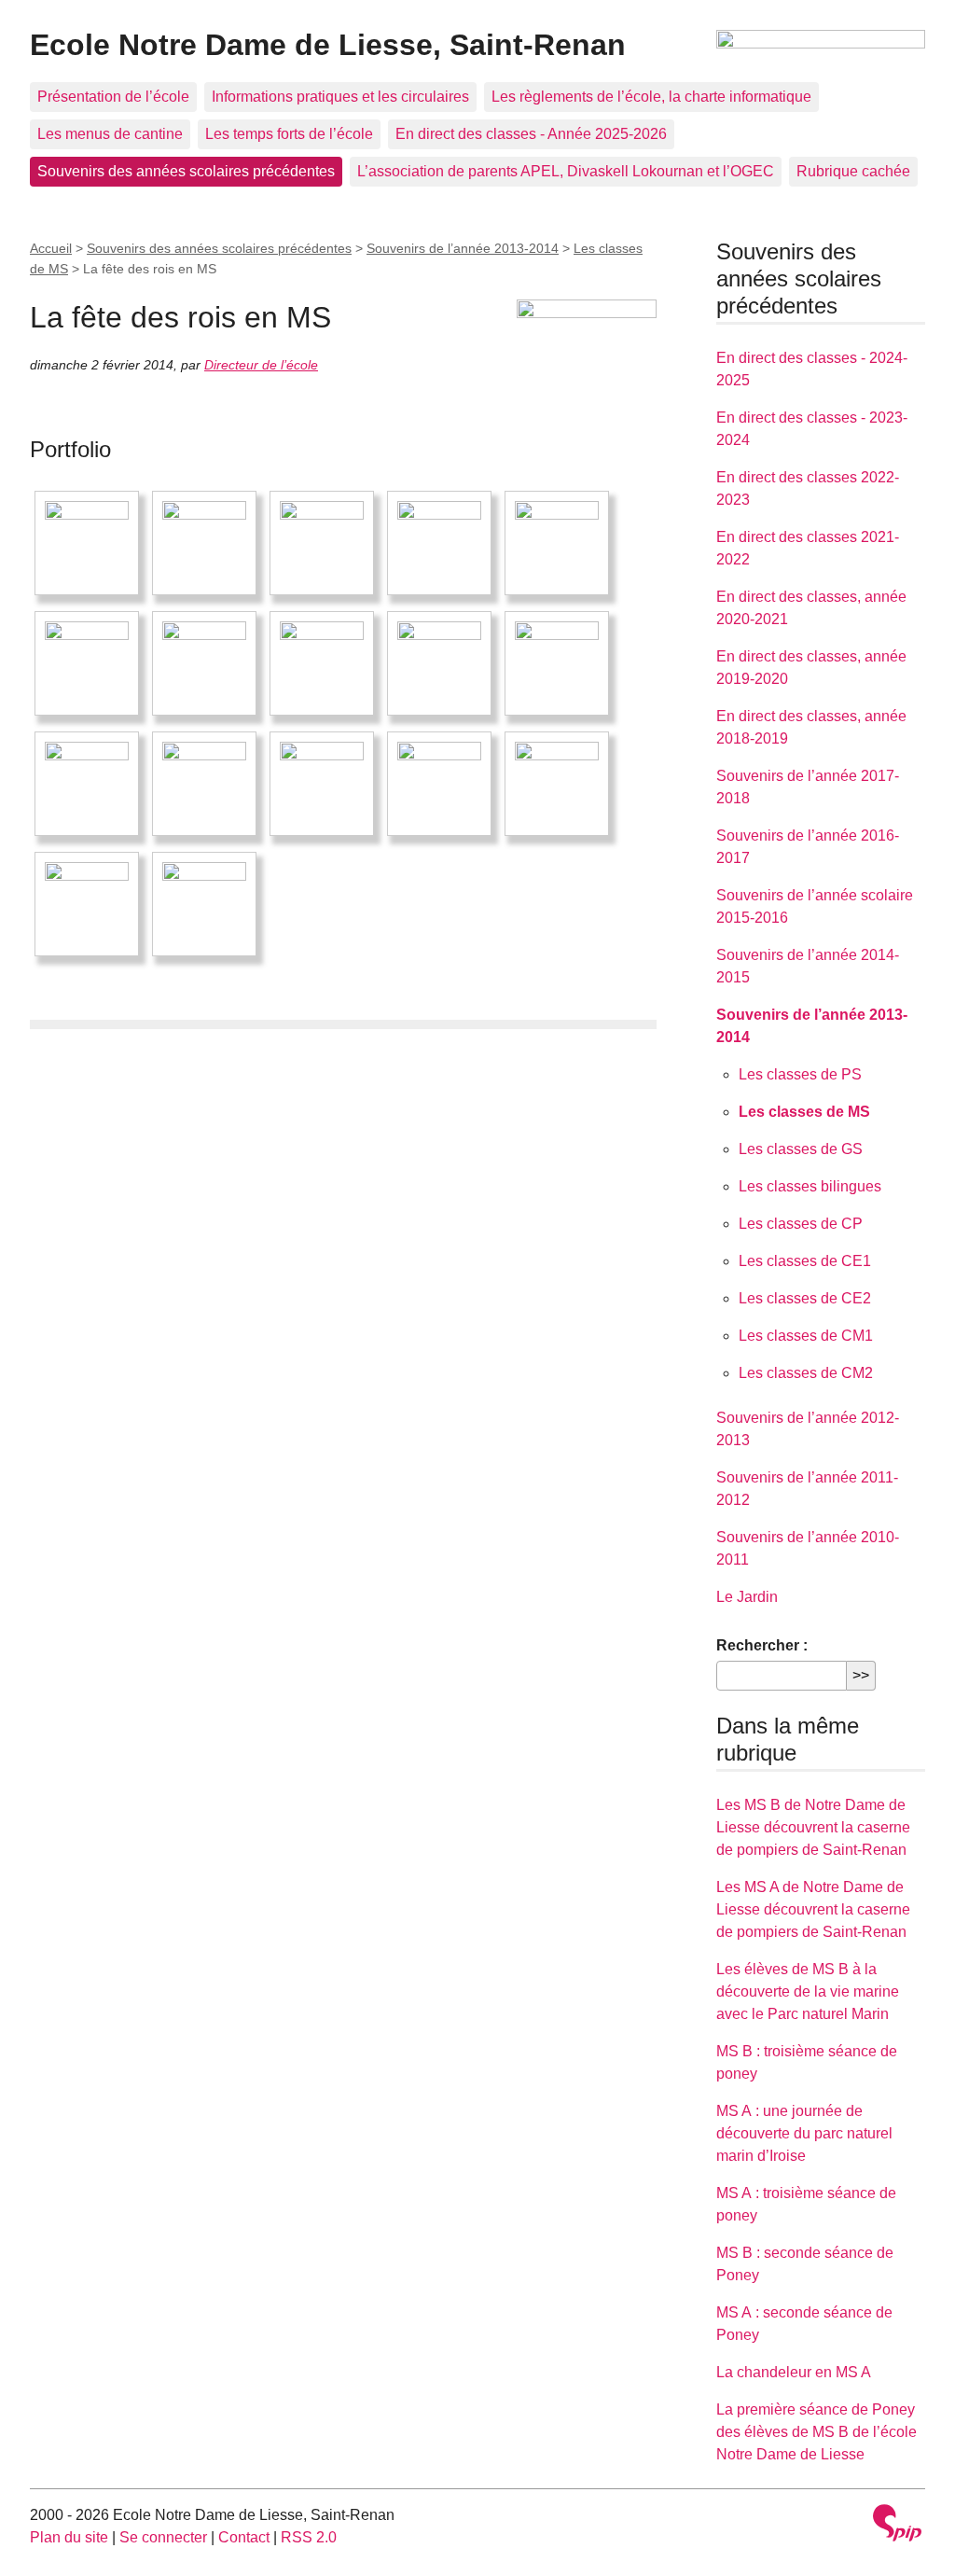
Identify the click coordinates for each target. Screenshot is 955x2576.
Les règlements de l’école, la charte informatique (651, 97)
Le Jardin (747, 1597)
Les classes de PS (800, 1074)
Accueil (51, 248)
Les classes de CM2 (806, 1373)
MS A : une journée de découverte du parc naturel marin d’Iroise (804, 2133)
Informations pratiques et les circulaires (340, 97)
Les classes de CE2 (805, 1298)
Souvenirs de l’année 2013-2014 (463, 248)
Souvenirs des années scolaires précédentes (186, 171)
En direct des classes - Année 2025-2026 (531, 134)
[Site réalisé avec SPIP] (897, 2525)
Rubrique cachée (853, 171)
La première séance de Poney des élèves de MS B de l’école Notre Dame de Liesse (817, 2432)
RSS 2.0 (309, 2537)
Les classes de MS (804, 1112)
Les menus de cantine (110, 134)
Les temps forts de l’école (289, 134)
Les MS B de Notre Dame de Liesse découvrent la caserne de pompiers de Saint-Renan (813, 1827)
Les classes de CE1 (805, 1261)
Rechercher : (762, 1645)
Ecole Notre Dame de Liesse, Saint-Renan (328, 45)
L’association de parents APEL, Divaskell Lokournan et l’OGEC (566, 171)
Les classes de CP (801, 1224)
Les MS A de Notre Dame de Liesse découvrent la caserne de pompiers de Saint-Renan (813, 1909)
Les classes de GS (801, 1149)
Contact (244, 2537)
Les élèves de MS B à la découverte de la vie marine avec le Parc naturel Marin (808, 1991)
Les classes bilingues (810, 1186)
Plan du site (69, 2537)
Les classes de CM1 (806, 1336)
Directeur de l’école (261, 365)
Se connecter (163, 2537)
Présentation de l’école (113, 97)
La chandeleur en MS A (794, 2372)
